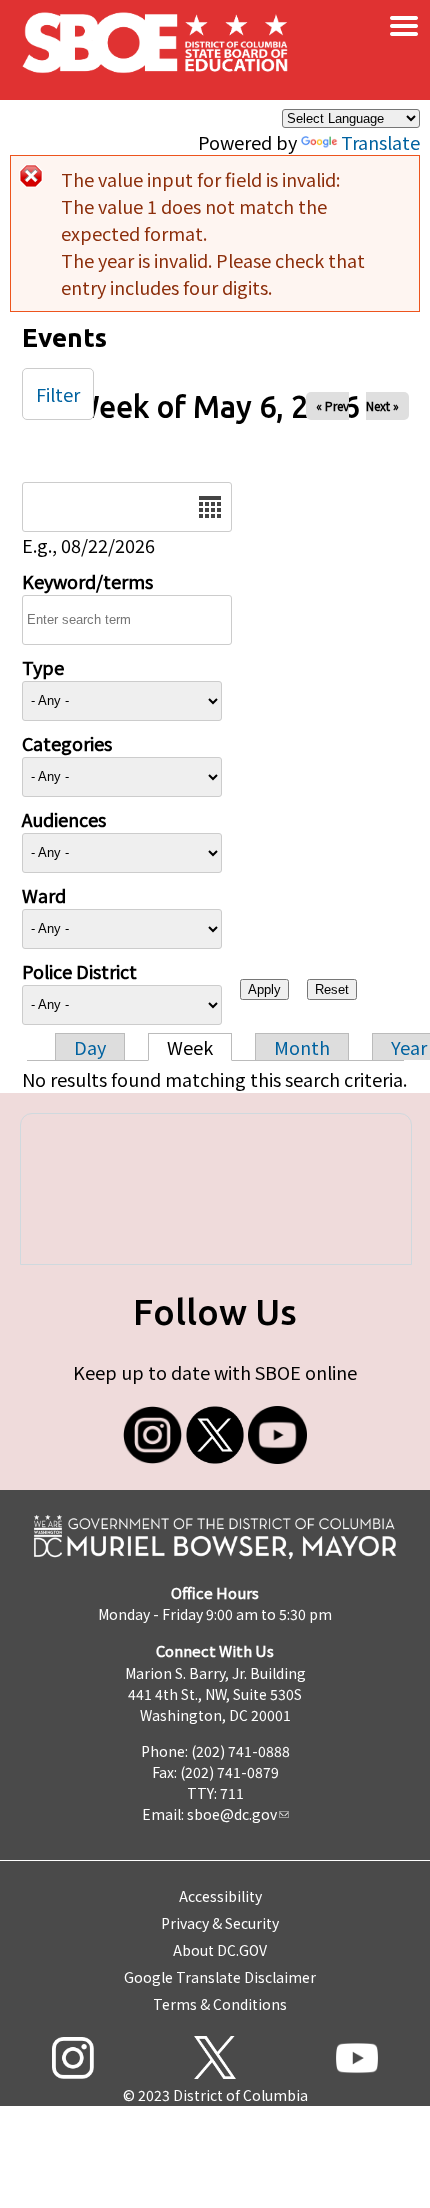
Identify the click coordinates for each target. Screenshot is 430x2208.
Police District (79, 971)
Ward (44, 895)
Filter (58, 394)
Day (90, 1047)
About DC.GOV (220, 1950)
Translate (380, 142)
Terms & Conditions (220, 2004)
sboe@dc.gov (232, 1814)
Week (190, 1047)
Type (43, 667)
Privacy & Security (220, 1923)
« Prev (332, 405)
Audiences (64, 819)
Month (302, 1047)
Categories (67, 743)
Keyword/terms (87, 581)
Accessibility (220, 1896)
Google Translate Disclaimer (220, 1977)
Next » (382, 405)
